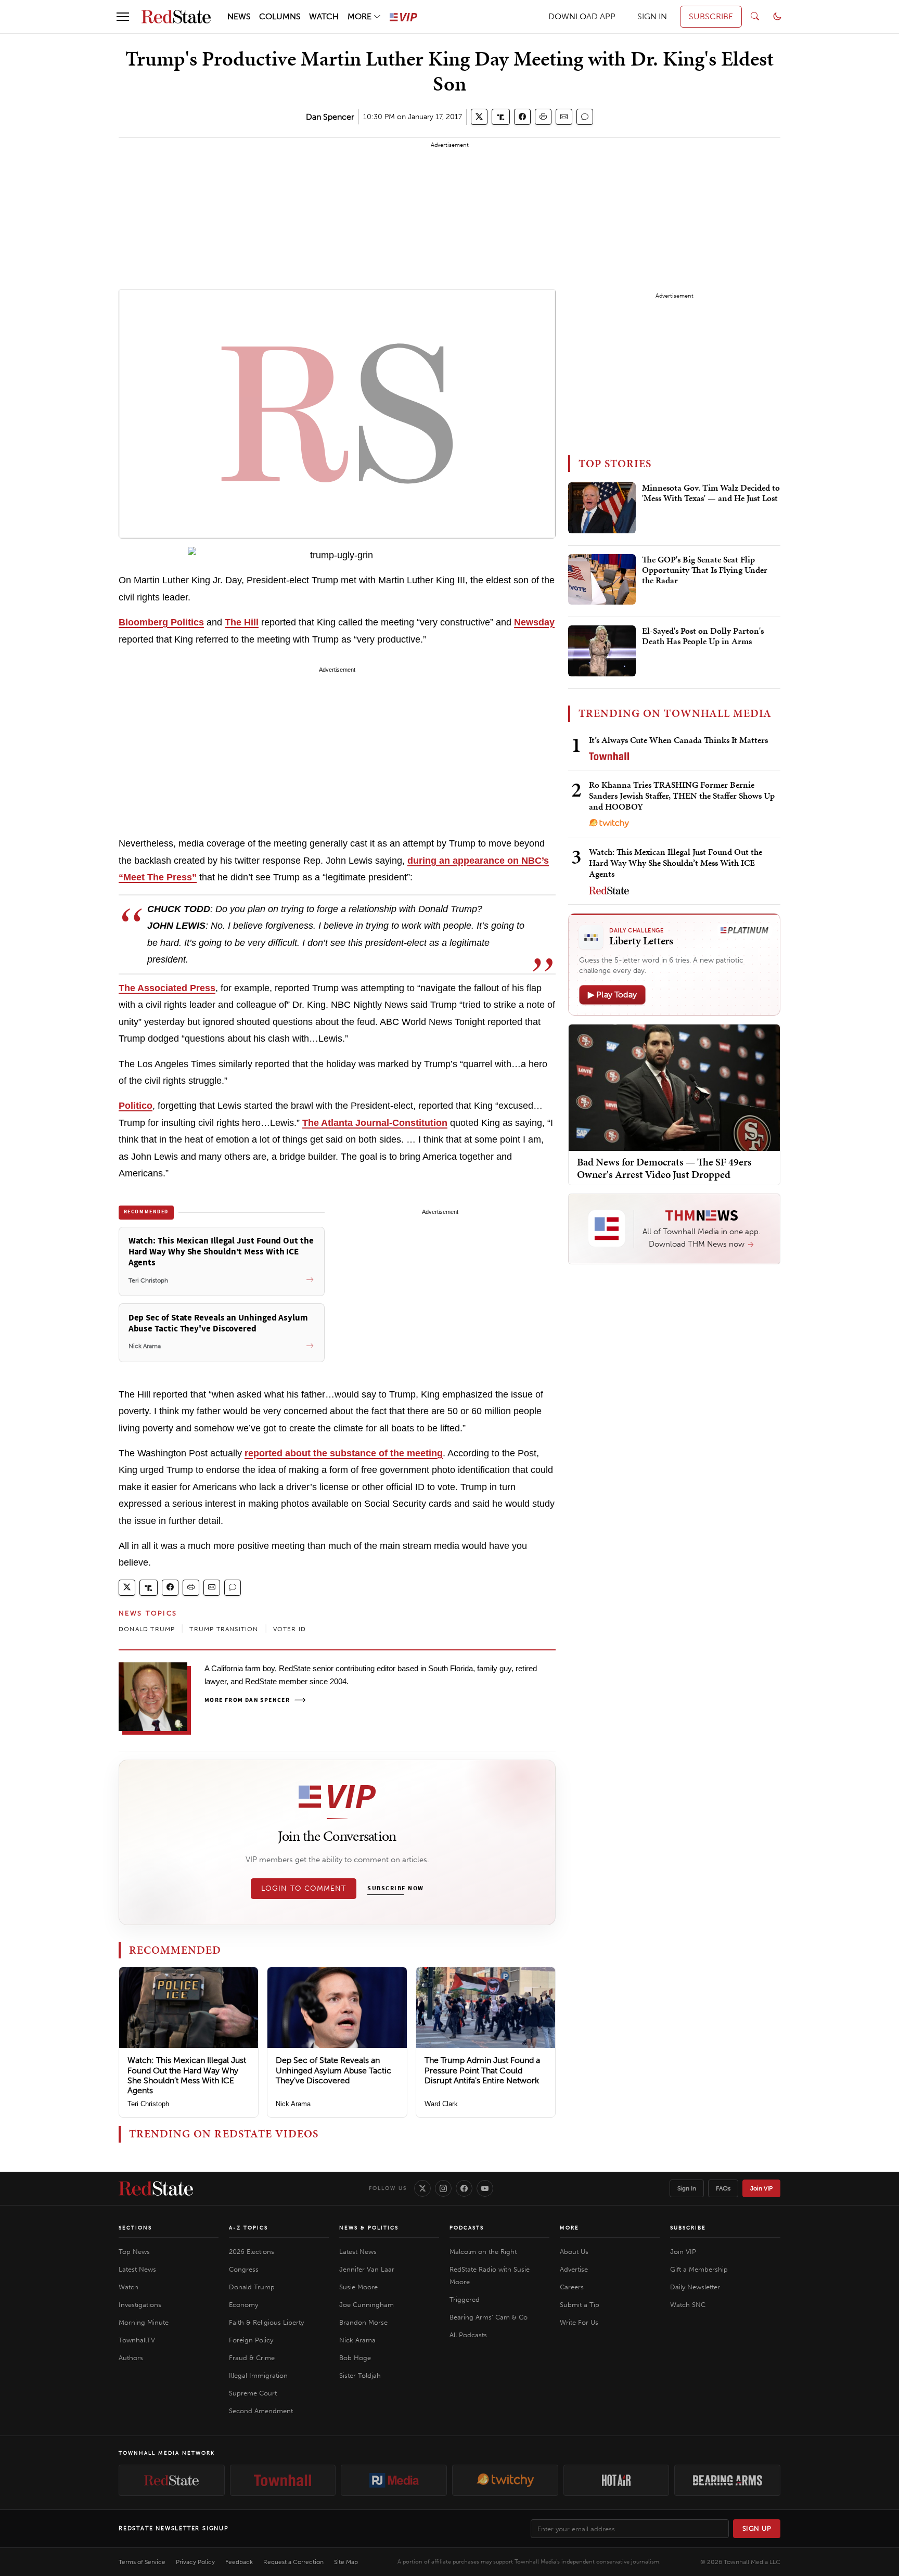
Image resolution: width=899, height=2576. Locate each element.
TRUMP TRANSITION (224, 1629)
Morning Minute (144, 2322)
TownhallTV (137, 2340)
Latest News (137, 2269)
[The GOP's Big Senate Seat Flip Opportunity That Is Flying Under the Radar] (602, 580)
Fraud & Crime (252, 2358)
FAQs (723, 2188)
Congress (244, 2269)
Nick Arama (293, 2104)
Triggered (465, 2299)
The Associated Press (167, 988)
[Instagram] (443, 2188)
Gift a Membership (699, 2269)
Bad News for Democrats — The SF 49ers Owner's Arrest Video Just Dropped (664, 1168)
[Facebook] (464, 2188)
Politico (136, 1106)
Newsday (534, 622)
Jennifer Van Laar (367, 2269)
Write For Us (579, 2322)
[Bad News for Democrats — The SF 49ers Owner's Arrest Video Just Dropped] (674, 1087)
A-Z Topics (248, 2228)
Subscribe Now (395, 1889)
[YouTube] (485, 2188)
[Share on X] (479, 117)
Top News (134, 2252)
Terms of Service (142, 2562)
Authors (131, 2358)
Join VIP (761, 2188)
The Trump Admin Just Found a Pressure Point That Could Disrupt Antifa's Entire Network (482, 2070)
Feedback (239, 2562)
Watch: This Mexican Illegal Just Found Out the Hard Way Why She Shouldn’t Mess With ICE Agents (187, 2075)
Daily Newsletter (695, 2287)
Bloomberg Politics (161, 622)
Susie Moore (358, 2287)
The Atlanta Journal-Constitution (375, 1123)
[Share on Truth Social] (501, 117)
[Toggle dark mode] (777, 17)
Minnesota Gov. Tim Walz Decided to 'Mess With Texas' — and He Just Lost (711, 493)
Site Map (346, 2562)
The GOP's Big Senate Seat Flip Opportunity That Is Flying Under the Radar (705, 571)
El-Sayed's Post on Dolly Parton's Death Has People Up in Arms (703, 636)
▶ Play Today (612, 995)
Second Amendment (261, 2411)
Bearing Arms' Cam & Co (489, 2317)
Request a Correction (293, 2562)
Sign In (687, 2188)
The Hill (242, 622)
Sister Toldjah (360, 2375)
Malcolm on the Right (483, 2252)
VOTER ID (290, 1629)
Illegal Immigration (258, 2375)
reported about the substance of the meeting (344, 1453)
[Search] (755, 17)
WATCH (324, 16)
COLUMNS (280, 16)
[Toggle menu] (123, 17)
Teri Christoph (148, 2104)
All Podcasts (468, 2335)
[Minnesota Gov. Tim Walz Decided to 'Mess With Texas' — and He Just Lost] (602, 508)
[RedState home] (156, 2188)
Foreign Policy (251, 2340)
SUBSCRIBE (711, 16)
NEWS (239, 16)
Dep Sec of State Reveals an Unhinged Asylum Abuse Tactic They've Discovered (333, 2070)
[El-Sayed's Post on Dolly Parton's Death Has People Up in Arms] (602, 651)
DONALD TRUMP (147, 1629)
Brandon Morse (363, 2322)
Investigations (140, 2305)
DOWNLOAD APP (582, 16)
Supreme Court (253, 2393)
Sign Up (757, 2528)
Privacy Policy (195, 2562)
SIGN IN (652, 16)
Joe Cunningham (367, 2305)
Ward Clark (441, 2104)
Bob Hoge (355, 2358)
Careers (572, 2287)
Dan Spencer (330, 117)
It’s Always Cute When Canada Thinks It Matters (678, 740)
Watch (129, 2287)
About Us (574, 2252)
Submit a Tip (580, 2305)
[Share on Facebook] (522, 117)
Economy (243, 2305)
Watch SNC (688, 2305)
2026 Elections (252, 2252)
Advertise (574, 2269)
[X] (422, 2188)
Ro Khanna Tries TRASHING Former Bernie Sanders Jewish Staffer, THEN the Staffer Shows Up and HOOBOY (682, 796)
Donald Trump (252, 2287)
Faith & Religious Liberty (266, 2322)
